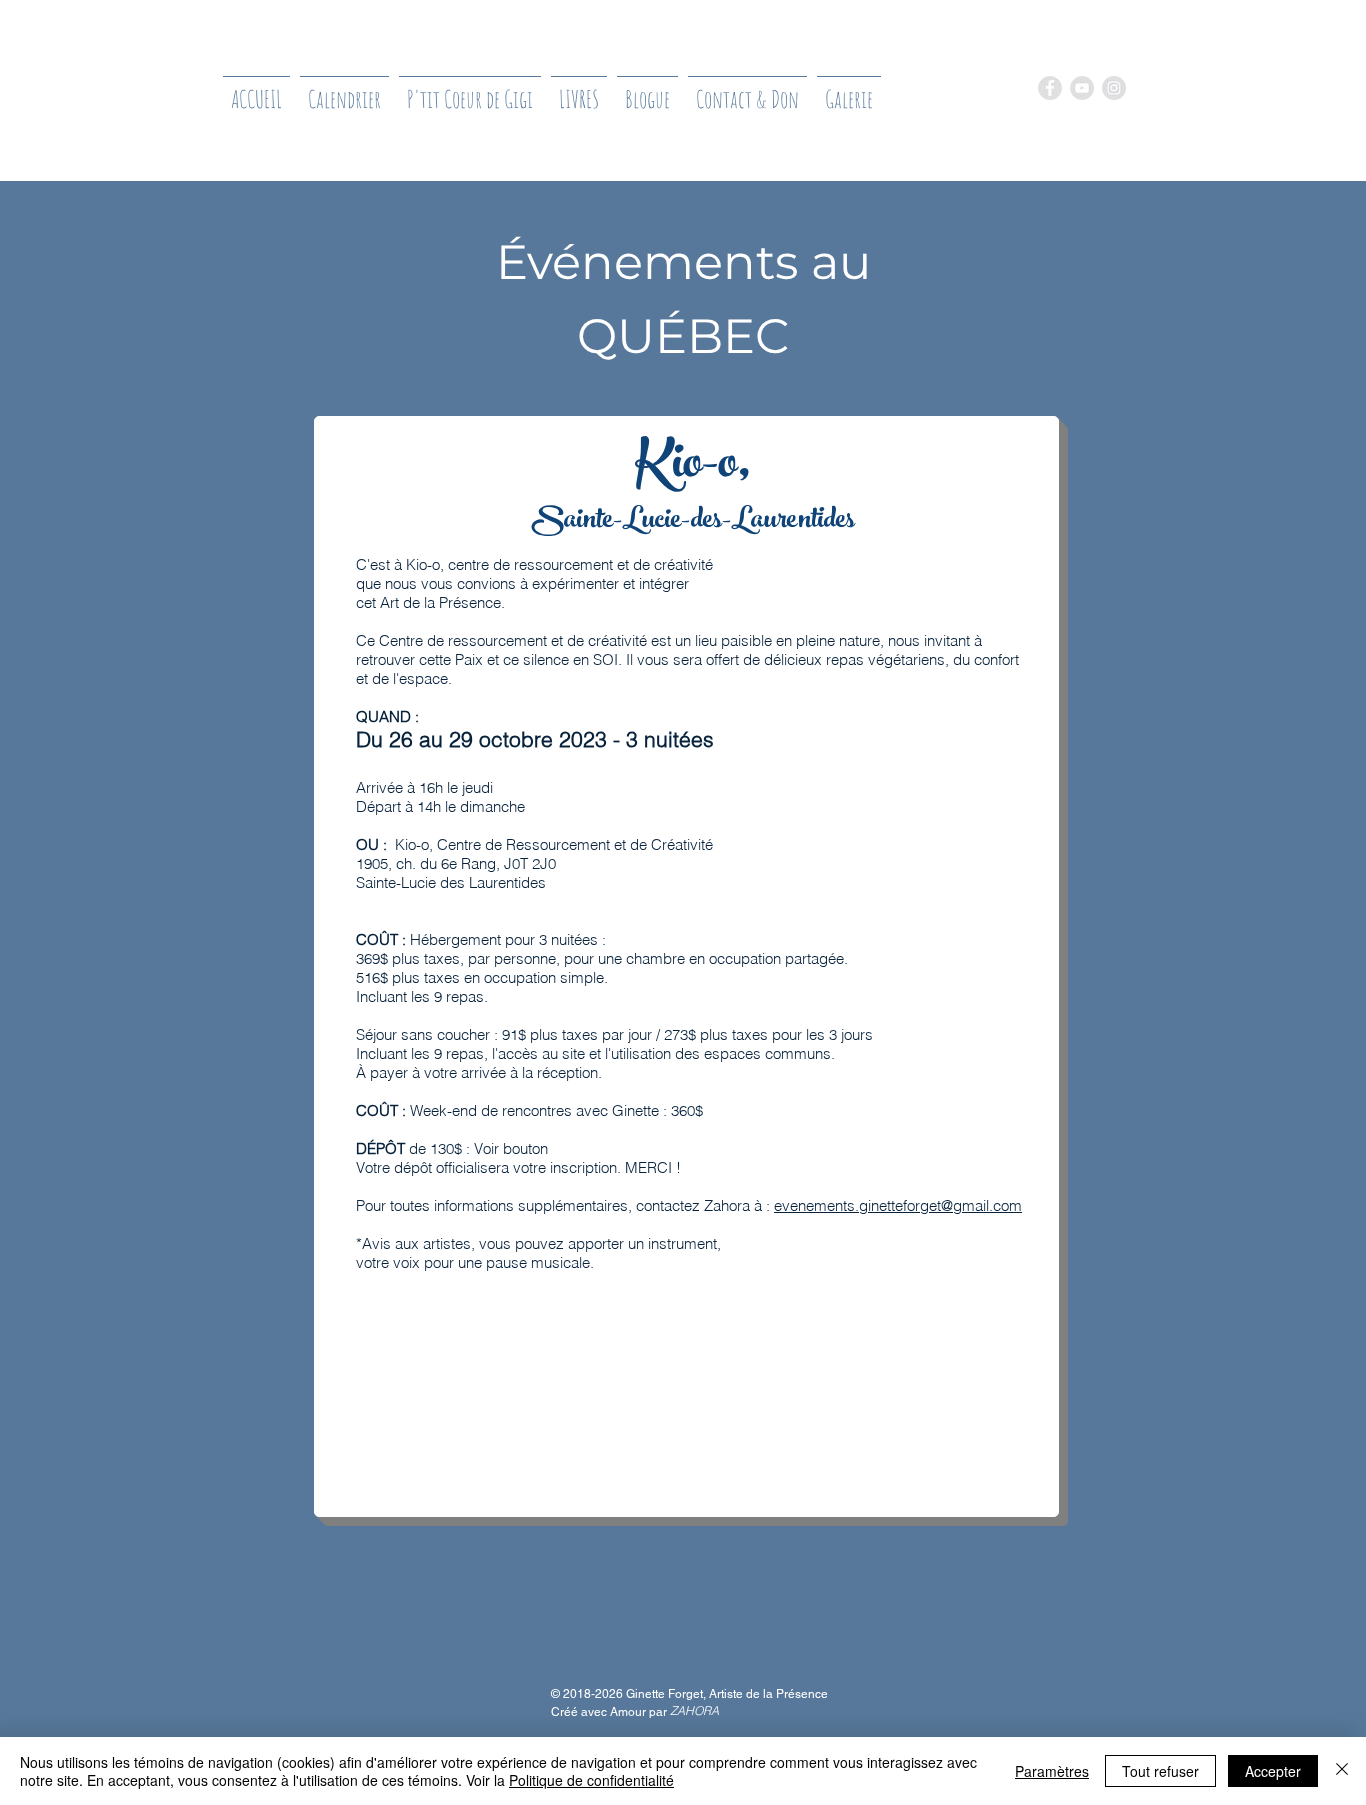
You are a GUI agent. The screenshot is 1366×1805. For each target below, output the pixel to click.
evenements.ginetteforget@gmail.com (898, 1205)
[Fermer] (1342, 1771)
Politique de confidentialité (591, 1780)
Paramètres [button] (1052, 1771)
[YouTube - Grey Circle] (1082, 88)
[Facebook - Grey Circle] (1050, 88)
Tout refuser (1160, 1771)
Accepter (1273, 1771)
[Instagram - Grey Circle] (1114, 88)
